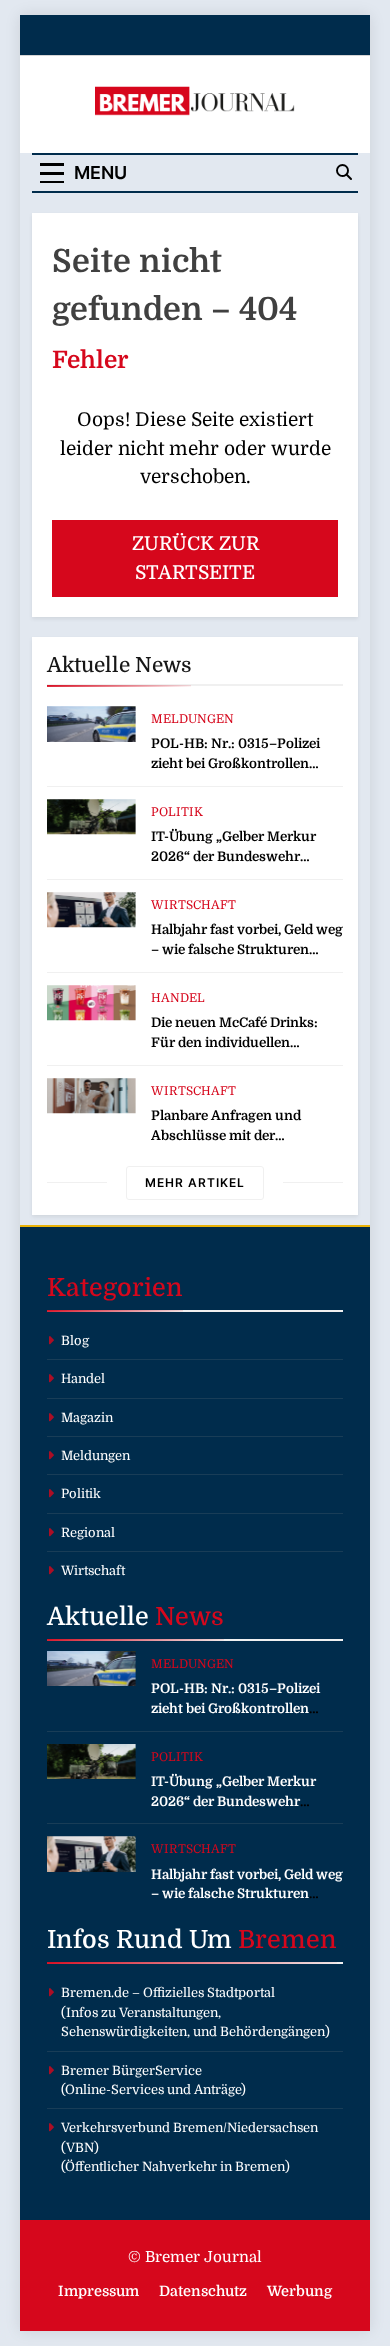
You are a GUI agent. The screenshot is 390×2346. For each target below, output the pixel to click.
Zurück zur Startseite (195, 558)
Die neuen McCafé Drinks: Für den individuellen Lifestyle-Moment (234, 1042)
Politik (177, 812)
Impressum (98, 2291)
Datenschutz (203, 2291)
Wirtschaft (193, 905)
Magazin (87, 1417)
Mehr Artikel (195, 1182)
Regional (88, 1532)
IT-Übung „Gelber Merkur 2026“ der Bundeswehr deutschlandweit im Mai (233, 856)
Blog (75, 1340)
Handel (178, 998)
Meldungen (192, 719)
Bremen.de (95, 1992)
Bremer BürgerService (131, 2070)
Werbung (299, 2291)
